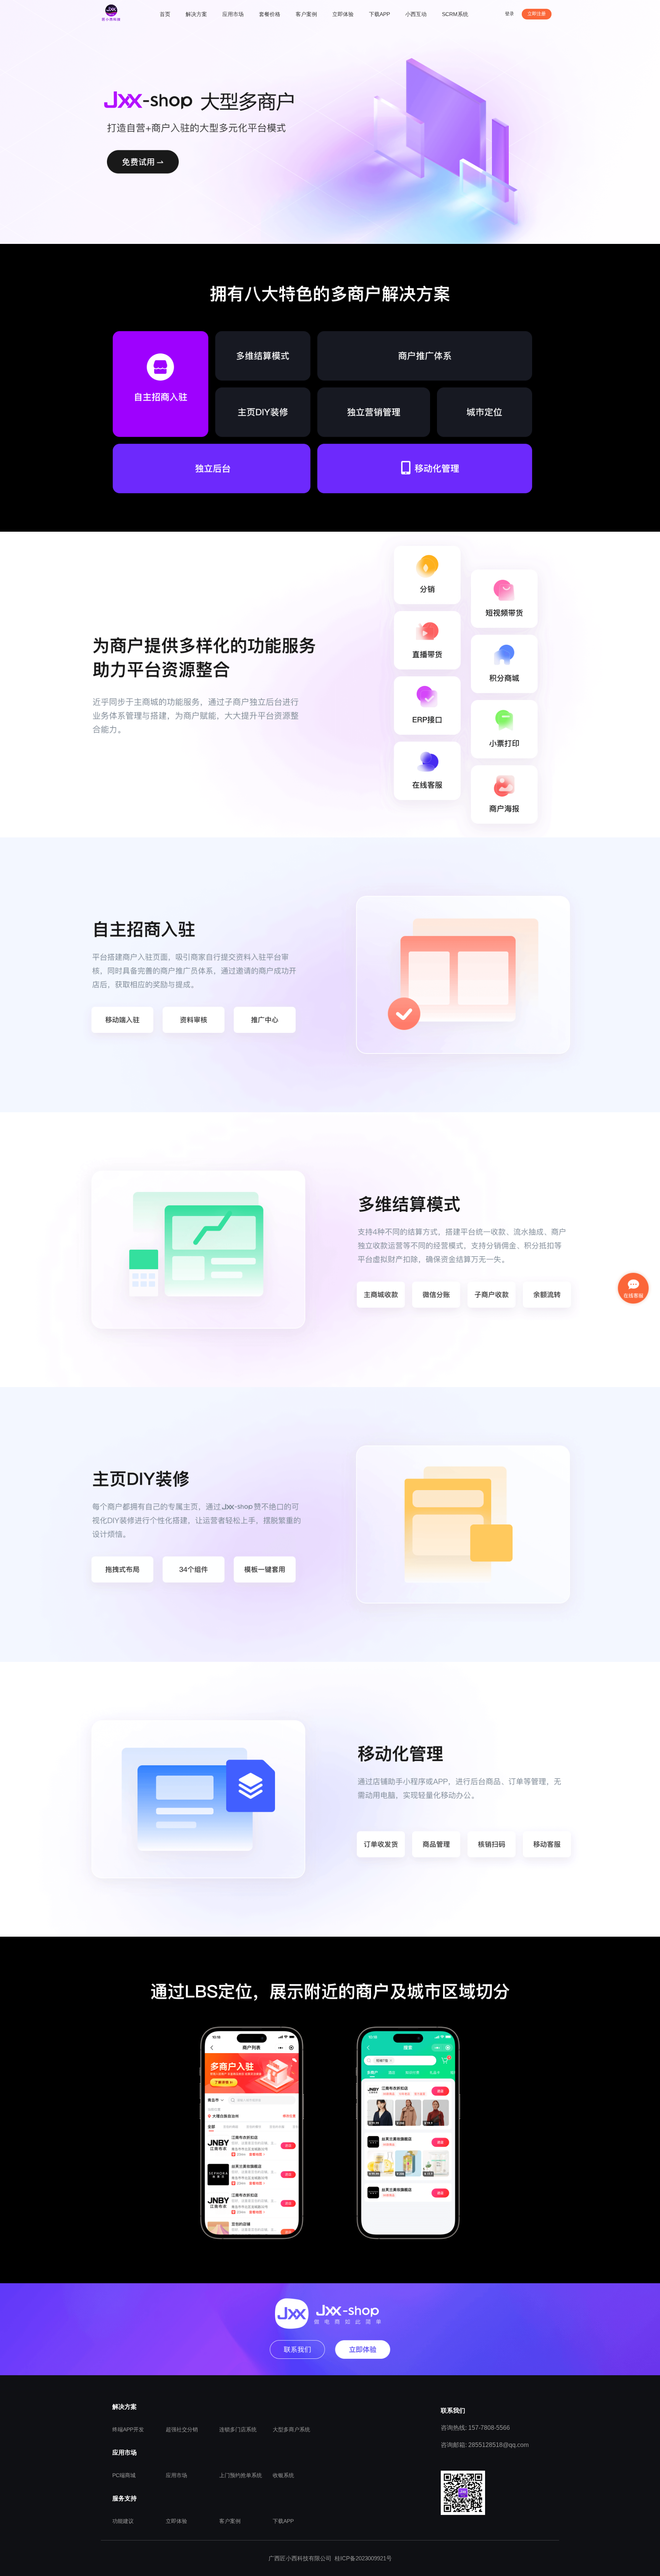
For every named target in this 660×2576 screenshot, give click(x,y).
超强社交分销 (182, 2429)
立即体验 (176, 2521)
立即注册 (537, 14)
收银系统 (283, 2475)
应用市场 (176, 2475)
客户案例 (230, 2521)
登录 (510, 14)
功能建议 (123, 2521)
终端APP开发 (128, 2429)
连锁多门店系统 (238, 2429)
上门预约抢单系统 (241, 2475)
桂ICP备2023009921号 (363, 2558)
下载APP (283, 2521)
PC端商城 (124, 2475)
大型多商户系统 (291, 2429)
